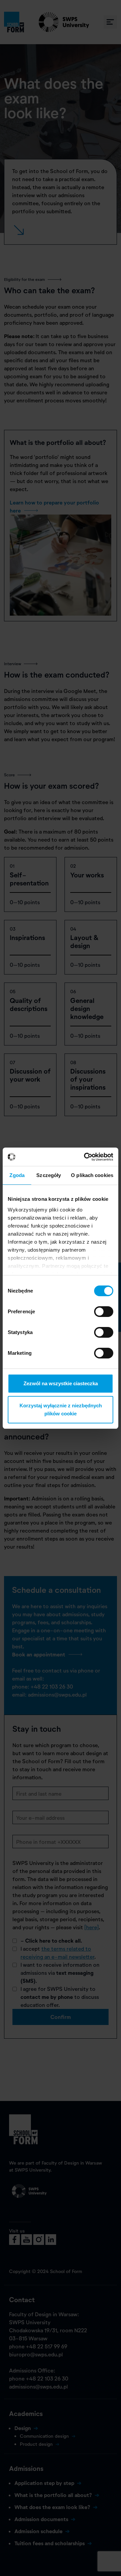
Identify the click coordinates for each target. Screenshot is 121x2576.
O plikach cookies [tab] (92, 1175)
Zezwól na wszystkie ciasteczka (61, 1383)
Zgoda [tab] (17, 1175)
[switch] (104, 1312)
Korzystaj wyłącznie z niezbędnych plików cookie (61, 1410)
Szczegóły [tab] (49, 1175)
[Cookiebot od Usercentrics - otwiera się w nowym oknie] (85, 1157)
